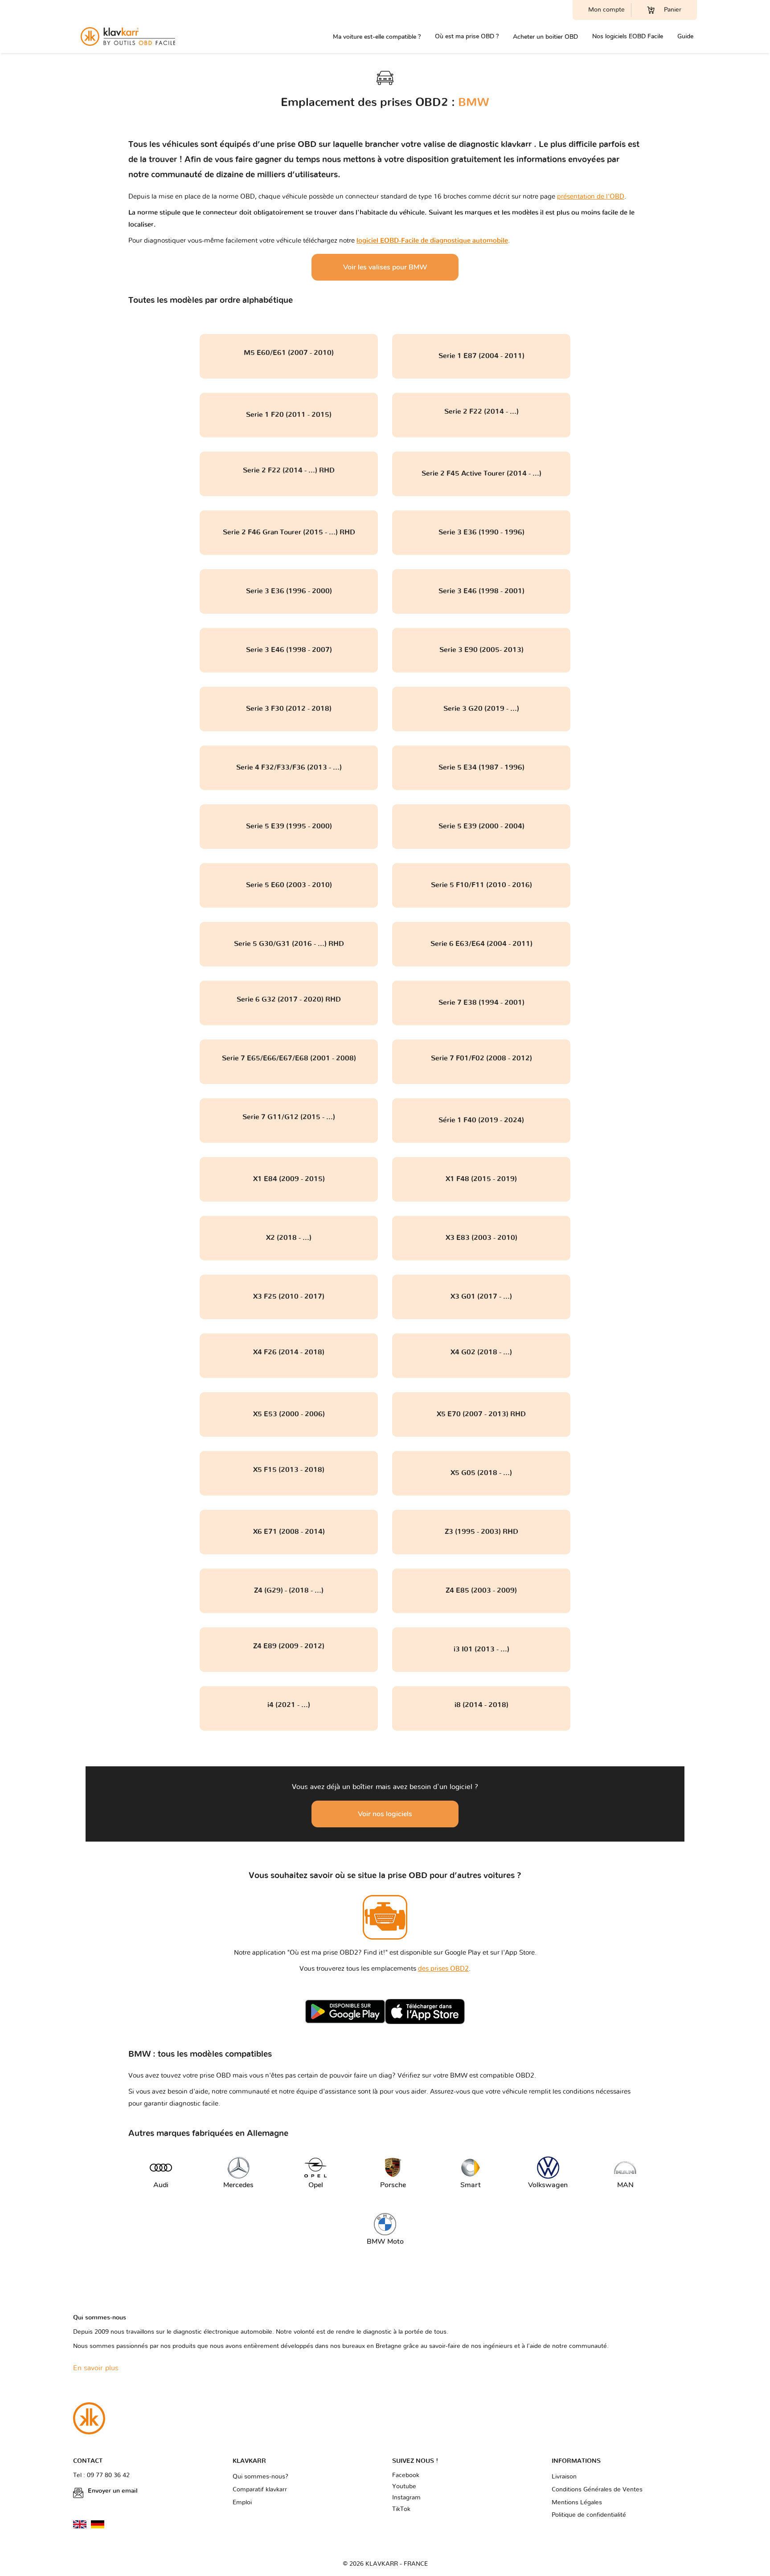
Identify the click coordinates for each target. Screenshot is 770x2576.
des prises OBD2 (443, 1969)
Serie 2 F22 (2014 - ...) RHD (289, 470)
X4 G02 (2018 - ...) (481, 1352)
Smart (471, 2185)
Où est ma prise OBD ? (467, 36)
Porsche (393, 2185)
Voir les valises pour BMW (385, 267)
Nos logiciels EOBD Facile (628, 36)
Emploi (242, 2503)
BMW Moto (385, 2242)
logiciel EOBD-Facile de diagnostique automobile (432, 241)
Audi (161, 2185)
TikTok (401, 2509)
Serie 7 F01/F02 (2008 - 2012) (481, 1058)
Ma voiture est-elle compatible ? (377, 37)
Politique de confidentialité (589, 2515)
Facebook (406, 2475)
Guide (685, 36)
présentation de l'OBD (591, 197)
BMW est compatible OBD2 (492, 2076)
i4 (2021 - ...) (289, 1705)
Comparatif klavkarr (260, 2490)
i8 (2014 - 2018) (481, 1705)
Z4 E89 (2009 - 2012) (289, 1646)
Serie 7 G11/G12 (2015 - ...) (289, 1117)
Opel (316, 2185)
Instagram (406, 2498)
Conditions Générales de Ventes (597, 2490)
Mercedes (238, 2185)
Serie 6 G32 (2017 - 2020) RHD (289, 999)
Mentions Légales (577, 2503)
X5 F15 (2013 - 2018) (289, 1470)
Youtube (404, 2486)
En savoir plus (96, 2368)
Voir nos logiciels (385, 1814)
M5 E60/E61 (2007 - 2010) (289, 353)
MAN (625, 2185)
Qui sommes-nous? (260, 2477)
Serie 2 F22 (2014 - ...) (481, 412)
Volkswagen (546, 2185)
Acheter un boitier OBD (545, 37)
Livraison (564, 2477)
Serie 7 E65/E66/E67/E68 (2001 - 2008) (289, 1058)
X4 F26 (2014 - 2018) (289, 1352)
